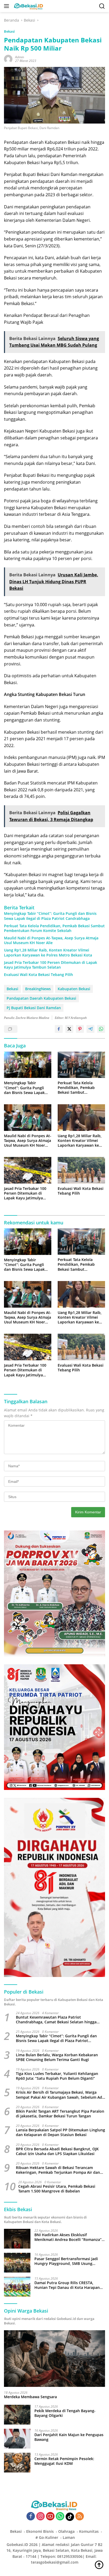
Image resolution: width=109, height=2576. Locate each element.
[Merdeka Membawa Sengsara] (54, 2359)
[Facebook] (31, 2517)
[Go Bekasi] (28, 6)
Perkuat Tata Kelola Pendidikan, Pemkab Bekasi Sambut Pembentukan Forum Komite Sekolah (54, 928)
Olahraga (66, 2531)
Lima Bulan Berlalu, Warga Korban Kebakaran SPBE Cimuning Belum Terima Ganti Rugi (57, 2057)
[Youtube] (50, 2517)
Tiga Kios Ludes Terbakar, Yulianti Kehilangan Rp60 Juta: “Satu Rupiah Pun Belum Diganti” (57, 2076)
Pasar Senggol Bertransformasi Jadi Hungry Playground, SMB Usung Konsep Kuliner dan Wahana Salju (66, 2261)
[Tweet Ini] (69, 1029)
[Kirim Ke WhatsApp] (101, 1029)
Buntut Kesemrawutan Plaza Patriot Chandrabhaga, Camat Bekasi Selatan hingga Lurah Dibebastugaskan (56, 2020)
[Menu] (8, 6)
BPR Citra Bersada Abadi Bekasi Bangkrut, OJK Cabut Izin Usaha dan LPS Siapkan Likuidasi (57, 2151)
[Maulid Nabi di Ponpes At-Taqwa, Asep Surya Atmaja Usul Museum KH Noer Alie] (28, 1118)
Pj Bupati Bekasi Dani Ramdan (34, 1008)
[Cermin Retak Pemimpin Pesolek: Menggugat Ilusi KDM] (17, 2463)
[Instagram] (40, 2517)
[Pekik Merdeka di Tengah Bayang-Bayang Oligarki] (17, 2415)
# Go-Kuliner (47, 2537)
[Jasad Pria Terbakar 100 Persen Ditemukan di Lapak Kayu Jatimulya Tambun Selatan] (28, 1170)
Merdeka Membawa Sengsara (30, 2397)
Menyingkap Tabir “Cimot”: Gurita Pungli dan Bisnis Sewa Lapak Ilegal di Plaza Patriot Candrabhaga (50, 916)
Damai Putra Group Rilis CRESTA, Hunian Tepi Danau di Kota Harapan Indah (67, 2285)
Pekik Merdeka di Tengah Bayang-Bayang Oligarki (65, 2413)
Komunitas (89, 2531)
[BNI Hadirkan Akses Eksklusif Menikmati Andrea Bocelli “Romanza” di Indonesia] (17, 2239)
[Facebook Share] (59, 1029)
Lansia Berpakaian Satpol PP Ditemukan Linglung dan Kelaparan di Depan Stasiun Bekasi (60, 2132)
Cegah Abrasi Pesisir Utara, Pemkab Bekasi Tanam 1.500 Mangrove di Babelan (57, 2189)
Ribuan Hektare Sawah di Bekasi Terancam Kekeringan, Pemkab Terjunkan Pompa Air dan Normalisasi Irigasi (58, 2170)
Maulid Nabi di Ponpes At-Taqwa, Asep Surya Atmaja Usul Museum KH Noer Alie (51, 940)
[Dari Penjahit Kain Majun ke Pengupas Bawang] (17, 2439)
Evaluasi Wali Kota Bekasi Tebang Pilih (38, 975)
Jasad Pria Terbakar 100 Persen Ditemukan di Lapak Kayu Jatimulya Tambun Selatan (51, 965)
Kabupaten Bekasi (74, 989)
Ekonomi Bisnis (40, 2531)
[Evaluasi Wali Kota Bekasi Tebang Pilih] (81, 1170)
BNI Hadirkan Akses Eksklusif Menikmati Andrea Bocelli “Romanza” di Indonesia (68, 2237)
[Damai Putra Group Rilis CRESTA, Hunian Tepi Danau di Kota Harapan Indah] (17, 2287)
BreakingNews (38, 989)
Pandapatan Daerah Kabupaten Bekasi (41, 998)
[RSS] (80, 2517)
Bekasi (9, 31)
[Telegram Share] (90, 1029)
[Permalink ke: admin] (8, 59)
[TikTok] (70, 2517)
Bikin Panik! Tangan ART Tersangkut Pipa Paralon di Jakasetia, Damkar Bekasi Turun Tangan (60, 2114)
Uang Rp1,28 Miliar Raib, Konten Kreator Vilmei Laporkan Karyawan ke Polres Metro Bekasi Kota (48, 953)
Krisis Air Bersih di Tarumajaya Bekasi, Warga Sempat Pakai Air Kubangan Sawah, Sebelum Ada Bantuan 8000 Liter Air (60, 2095)
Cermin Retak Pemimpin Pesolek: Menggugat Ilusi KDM (64, 2461)
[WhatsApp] (60, 2517)
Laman (69, 2537)
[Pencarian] (102, 6)
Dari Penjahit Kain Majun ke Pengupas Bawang (69, 2437)
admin (20, 57)
